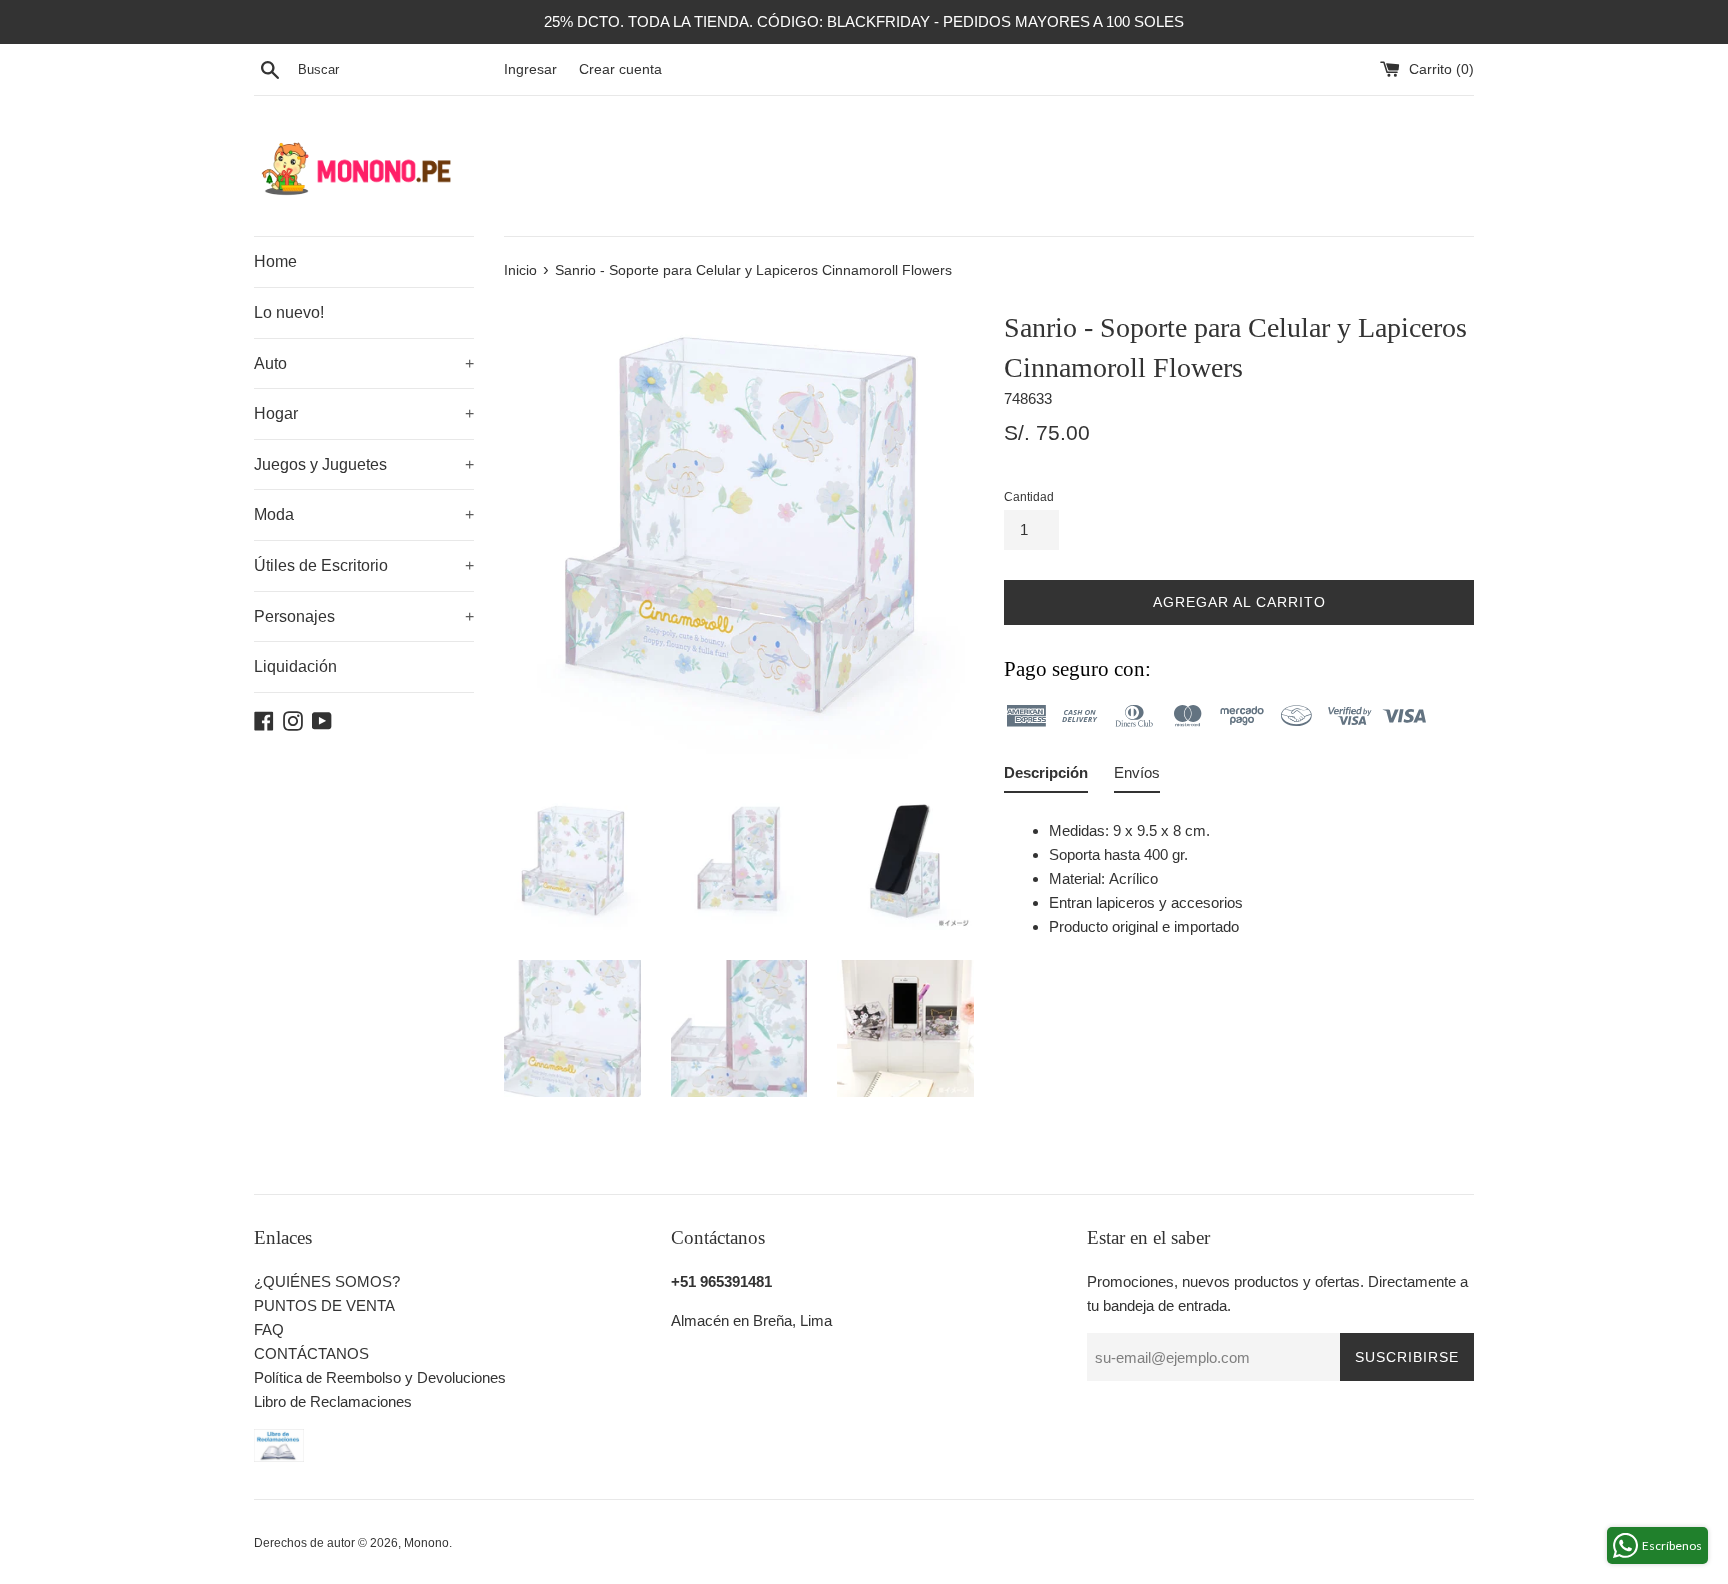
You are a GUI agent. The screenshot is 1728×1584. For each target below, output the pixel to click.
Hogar (364, 413)
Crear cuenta (620, 69)
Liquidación (295, 666)
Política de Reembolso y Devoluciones (380, 1377)
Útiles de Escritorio (364, 565)
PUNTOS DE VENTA (324, 1305)
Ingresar (530, 69)
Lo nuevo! (289, 312)
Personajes (364, 616)
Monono (426, 1543)
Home (275, 261)
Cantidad (1029, 497)
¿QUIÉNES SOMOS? (327, 1281)
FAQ (269, 1329)
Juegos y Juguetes (364, 464)
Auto (364, 363)
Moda (364, 514)
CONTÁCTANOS (311, 1353)
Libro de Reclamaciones (333, 1401)
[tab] (1046, 777)
